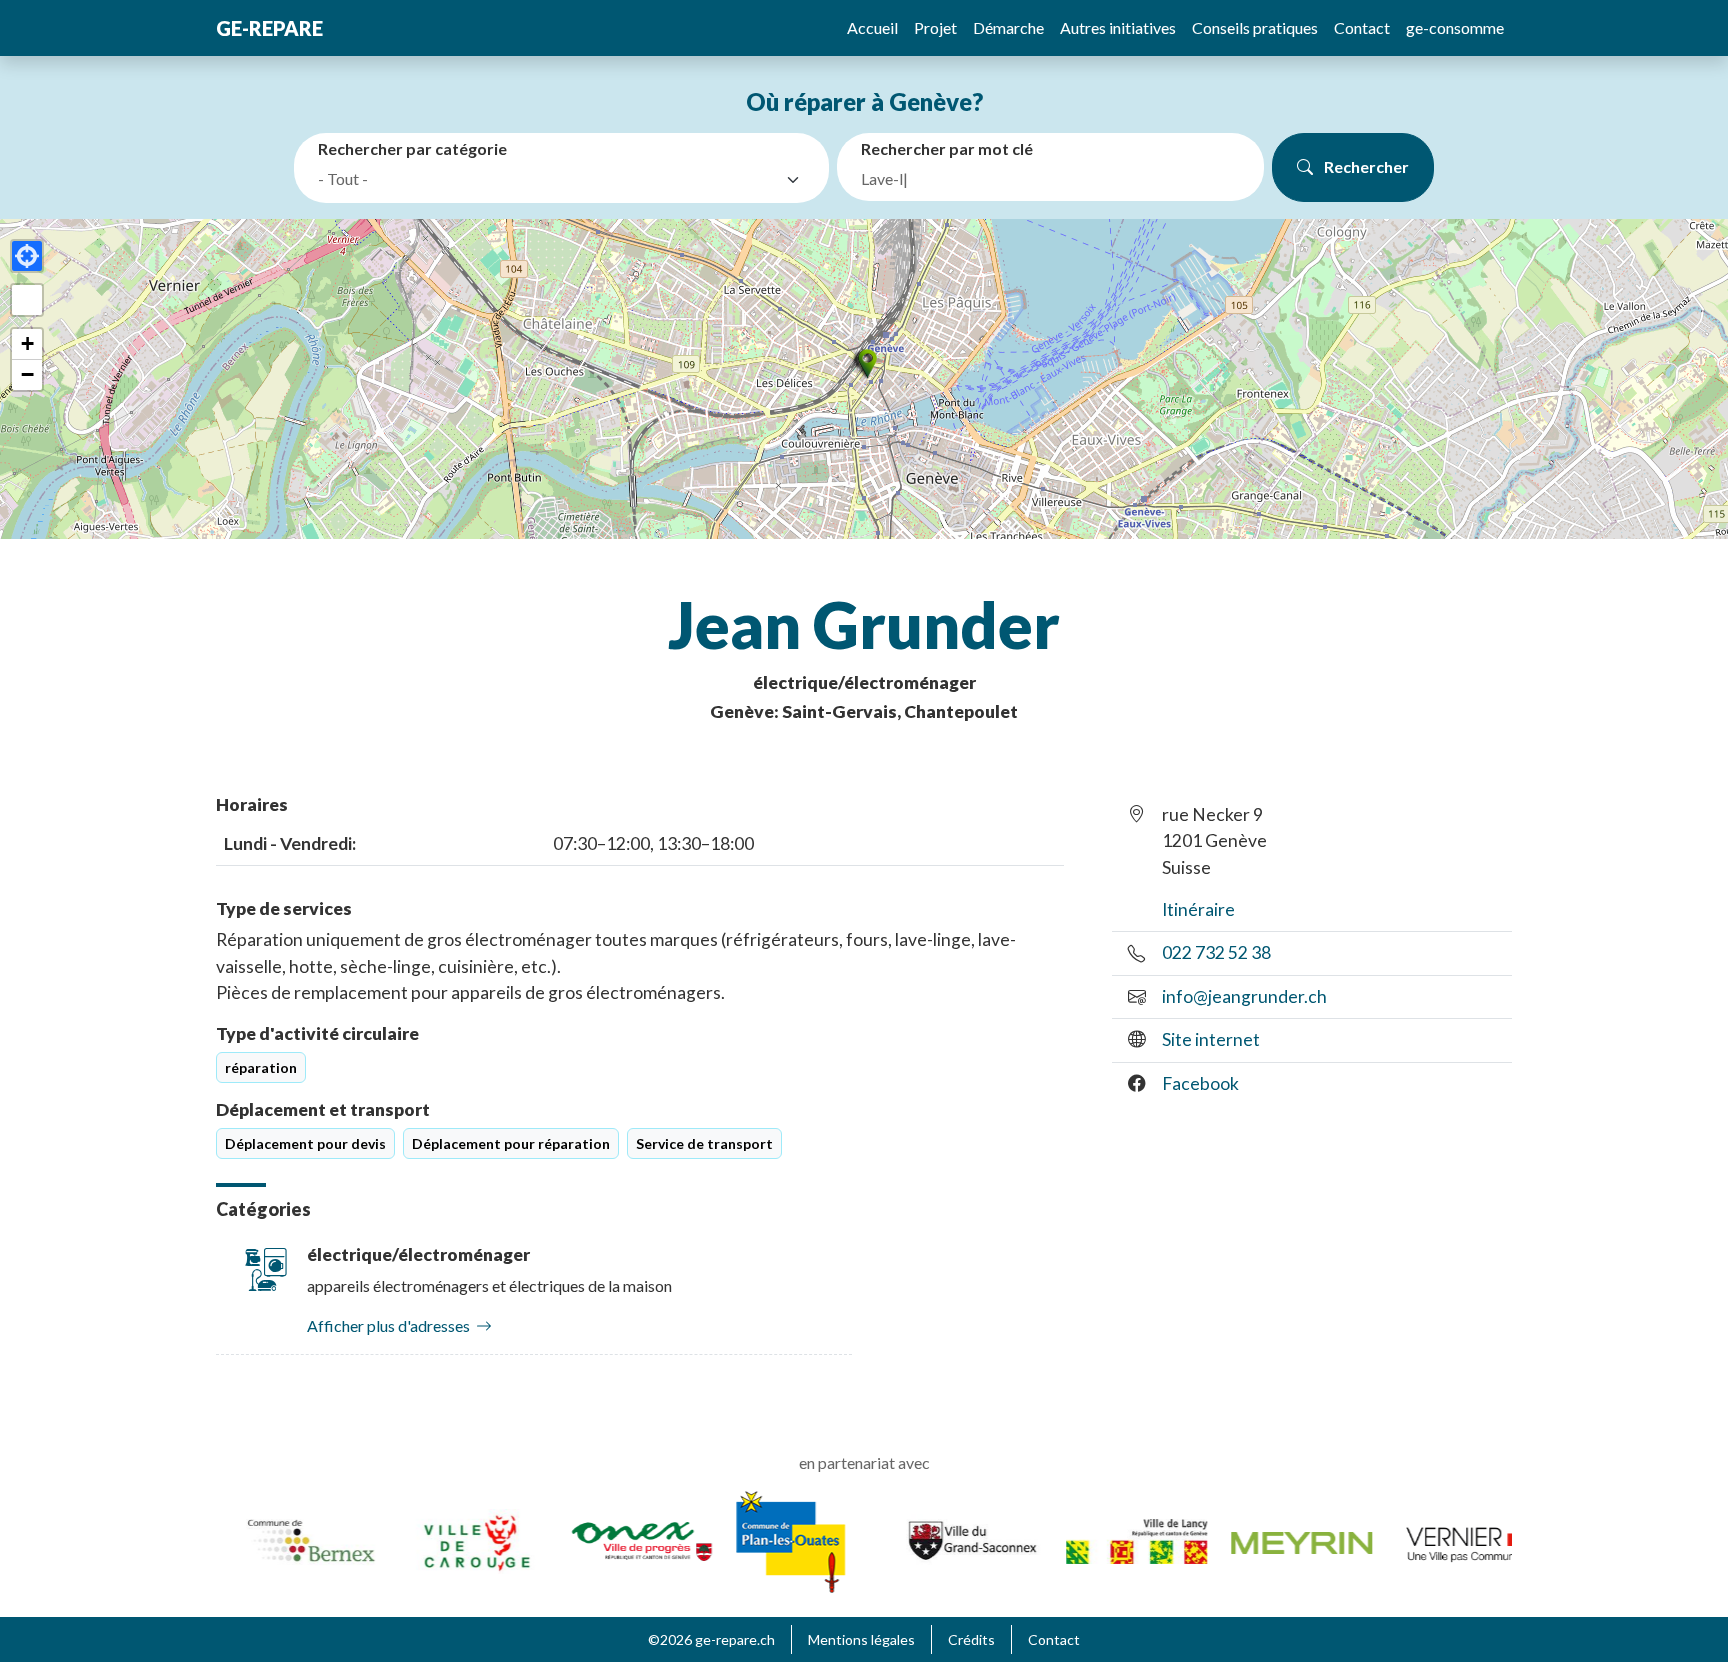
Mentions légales (861, 1639)
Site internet (1211, 1039)
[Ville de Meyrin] (1275, 1540)
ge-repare (269, 28)
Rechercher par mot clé (947, 148)
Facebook (1200, 1083)
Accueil (872, 27)
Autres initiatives (1118, 27)
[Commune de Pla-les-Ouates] (764, 1539)
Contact (1362, 27)
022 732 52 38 (1216, 952)
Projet (935, 27)
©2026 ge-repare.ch (711, 1639)
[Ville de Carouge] (450, 1539)
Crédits (971, 1639)
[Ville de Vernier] (1440, 1539)
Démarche (1008, 27)
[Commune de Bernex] (285, 1539)
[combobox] (565, 180)
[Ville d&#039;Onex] (615, 1539)
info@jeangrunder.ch (1244, 996)
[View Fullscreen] (27, 300)
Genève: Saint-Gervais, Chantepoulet (864, 711)
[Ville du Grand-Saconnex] (945, 1539)
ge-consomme (1455, 27)
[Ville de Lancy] (1110, 1539)
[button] (864, 363)
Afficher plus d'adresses (388, 1325)
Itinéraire (1198, 909)
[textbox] (547, 179)
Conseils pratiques (1255, 27)
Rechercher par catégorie (412, 148)
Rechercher (1365, 166)
